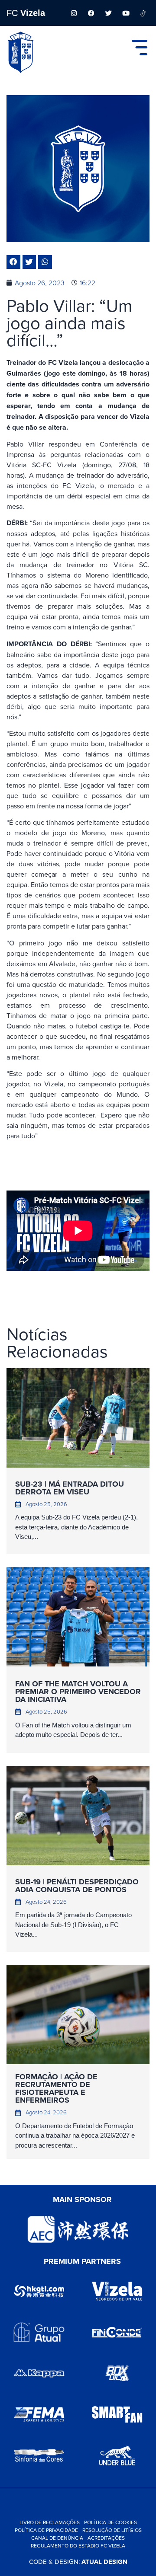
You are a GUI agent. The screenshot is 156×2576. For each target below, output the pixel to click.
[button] (13, 262)
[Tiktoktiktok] (143, 13)
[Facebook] (91, 13)
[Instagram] (74, 13)
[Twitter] (108, 13)
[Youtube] (126, 13)
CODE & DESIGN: (78, 2562)
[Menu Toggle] (140, 48)
